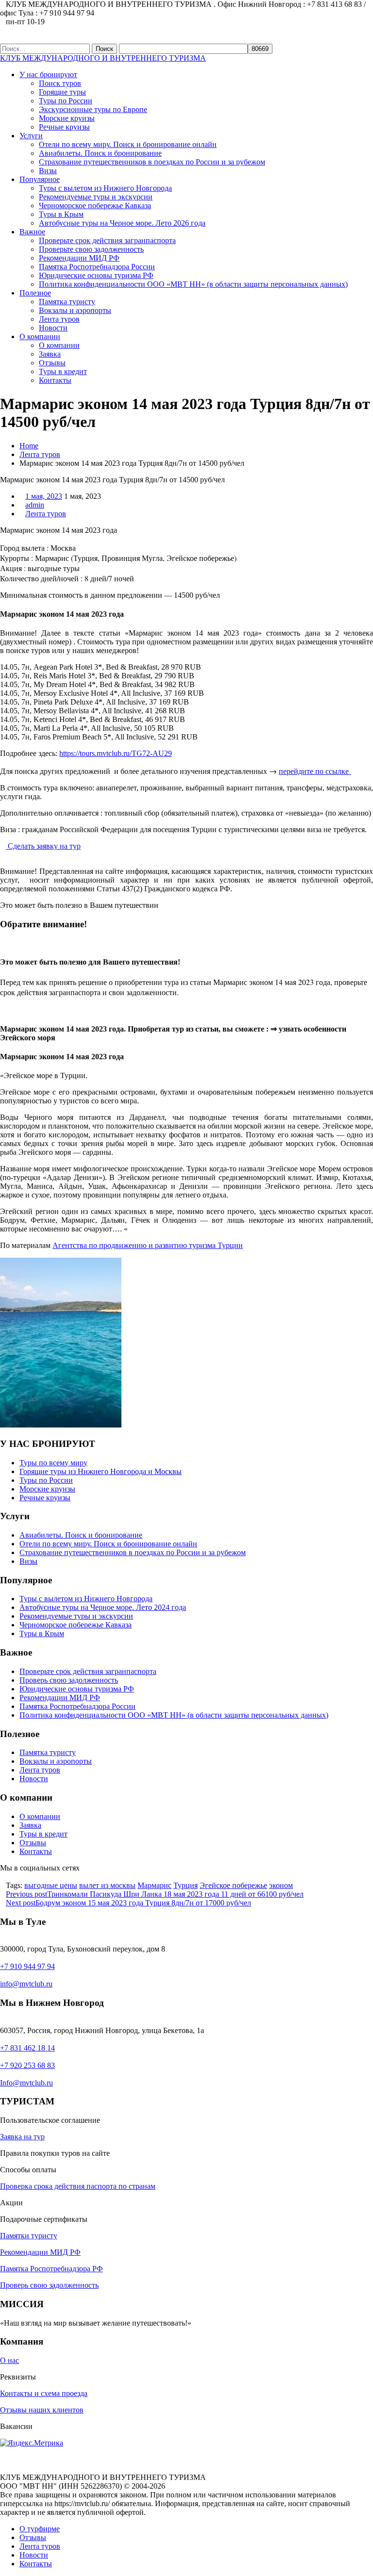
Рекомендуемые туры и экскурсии (96, 197)
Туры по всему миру (53, 1463)
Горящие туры (62, 92)
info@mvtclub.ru (26, 1984)
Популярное (40, 179)
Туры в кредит (63, 371)
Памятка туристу (67, 302)
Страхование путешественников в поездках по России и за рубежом (152, 162)
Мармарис (154, 1885)
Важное (32, 232)
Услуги (31, 136)
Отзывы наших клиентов (42, 2410)
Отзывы (52, 363)
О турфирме (40, 2529)
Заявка (50, 354)
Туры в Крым (61, 214)
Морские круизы (67, 118)
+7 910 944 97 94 (27, 1966)
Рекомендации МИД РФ (79, 258)
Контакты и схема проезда (44, 2393)
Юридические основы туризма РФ (96, 275)
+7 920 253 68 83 (27, 2065)
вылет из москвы (107, 1885)
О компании (40, 336)
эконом (281, 1885)
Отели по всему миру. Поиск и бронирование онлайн (128, 144)
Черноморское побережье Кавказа (95, 205)
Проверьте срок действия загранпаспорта (107, 240)
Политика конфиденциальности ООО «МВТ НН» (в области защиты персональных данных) (193, 284)
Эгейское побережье (233, 1885)
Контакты (55, 380)
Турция (186, 1885)
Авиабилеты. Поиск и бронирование (100, 153)
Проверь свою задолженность (69, 1680)
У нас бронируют (48, 74)
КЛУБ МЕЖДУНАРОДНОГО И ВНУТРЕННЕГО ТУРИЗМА (103, 58)
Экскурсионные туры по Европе (93, 109)
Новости (53, 328)
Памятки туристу (29, 2236)
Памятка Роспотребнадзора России (97, 267)
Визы (48, 171)
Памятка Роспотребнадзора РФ (51, 2269)
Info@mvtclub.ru (26, 2083)
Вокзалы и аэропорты (75, 310)
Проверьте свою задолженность (91, 249)
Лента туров (59, 319)
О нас (9, 2360)
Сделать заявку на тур (43, 846)
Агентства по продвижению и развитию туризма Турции (148, 1245)
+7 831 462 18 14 (27, 2048)
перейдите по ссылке (315, 771)
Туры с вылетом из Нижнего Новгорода (105, 188)
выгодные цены (51, 1885)
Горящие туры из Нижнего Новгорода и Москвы (101, 1471)
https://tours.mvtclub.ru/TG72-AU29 (116, 753)
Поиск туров (60, 83)
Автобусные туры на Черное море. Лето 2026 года (122, 223)
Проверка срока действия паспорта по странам (78, 2186)
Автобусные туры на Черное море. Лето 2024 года (103, 1607)
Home (29, 446)
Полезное (35, 293)
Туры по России (66, 101)
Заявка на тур (22, 2137)
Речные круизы (64, 127)
